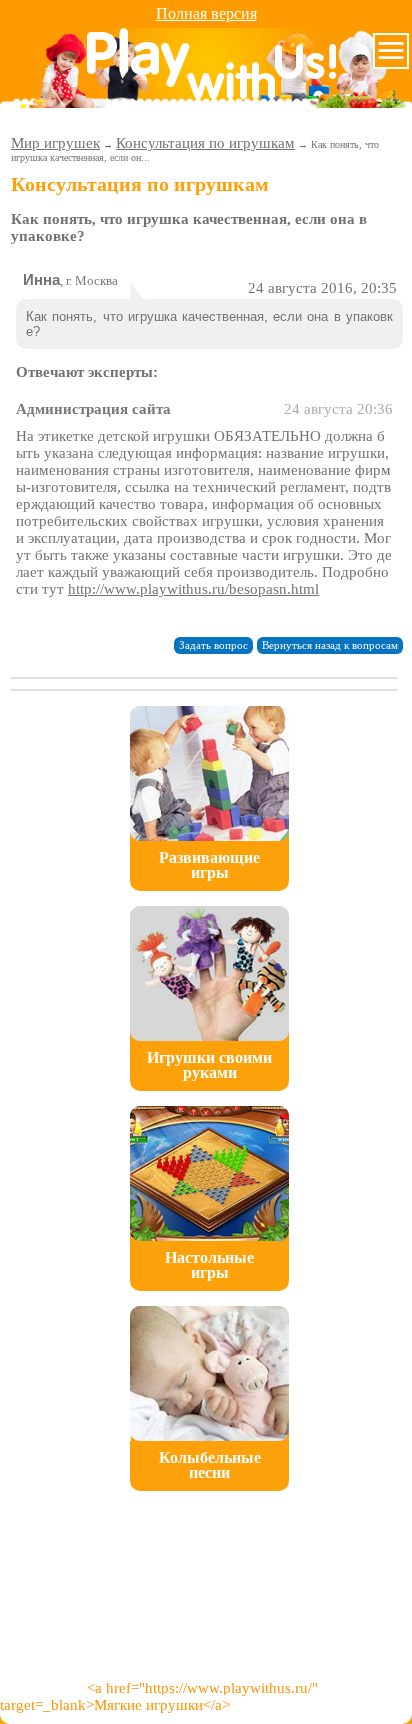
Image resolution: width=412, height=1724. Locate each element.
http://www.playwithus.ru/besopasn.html (193, 589)
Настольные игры (209, 1265)
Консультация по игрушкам (205, 143)
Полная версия (206, 13)
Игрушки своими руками (209, 1065)
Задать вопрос (213, 645)
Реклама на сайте (253, 1541)
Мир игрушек (55, 143)
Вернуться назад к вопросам (330, 645)
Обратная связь (155, 1541)
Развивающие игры (209, 865)
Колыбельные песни (210, 1465)
